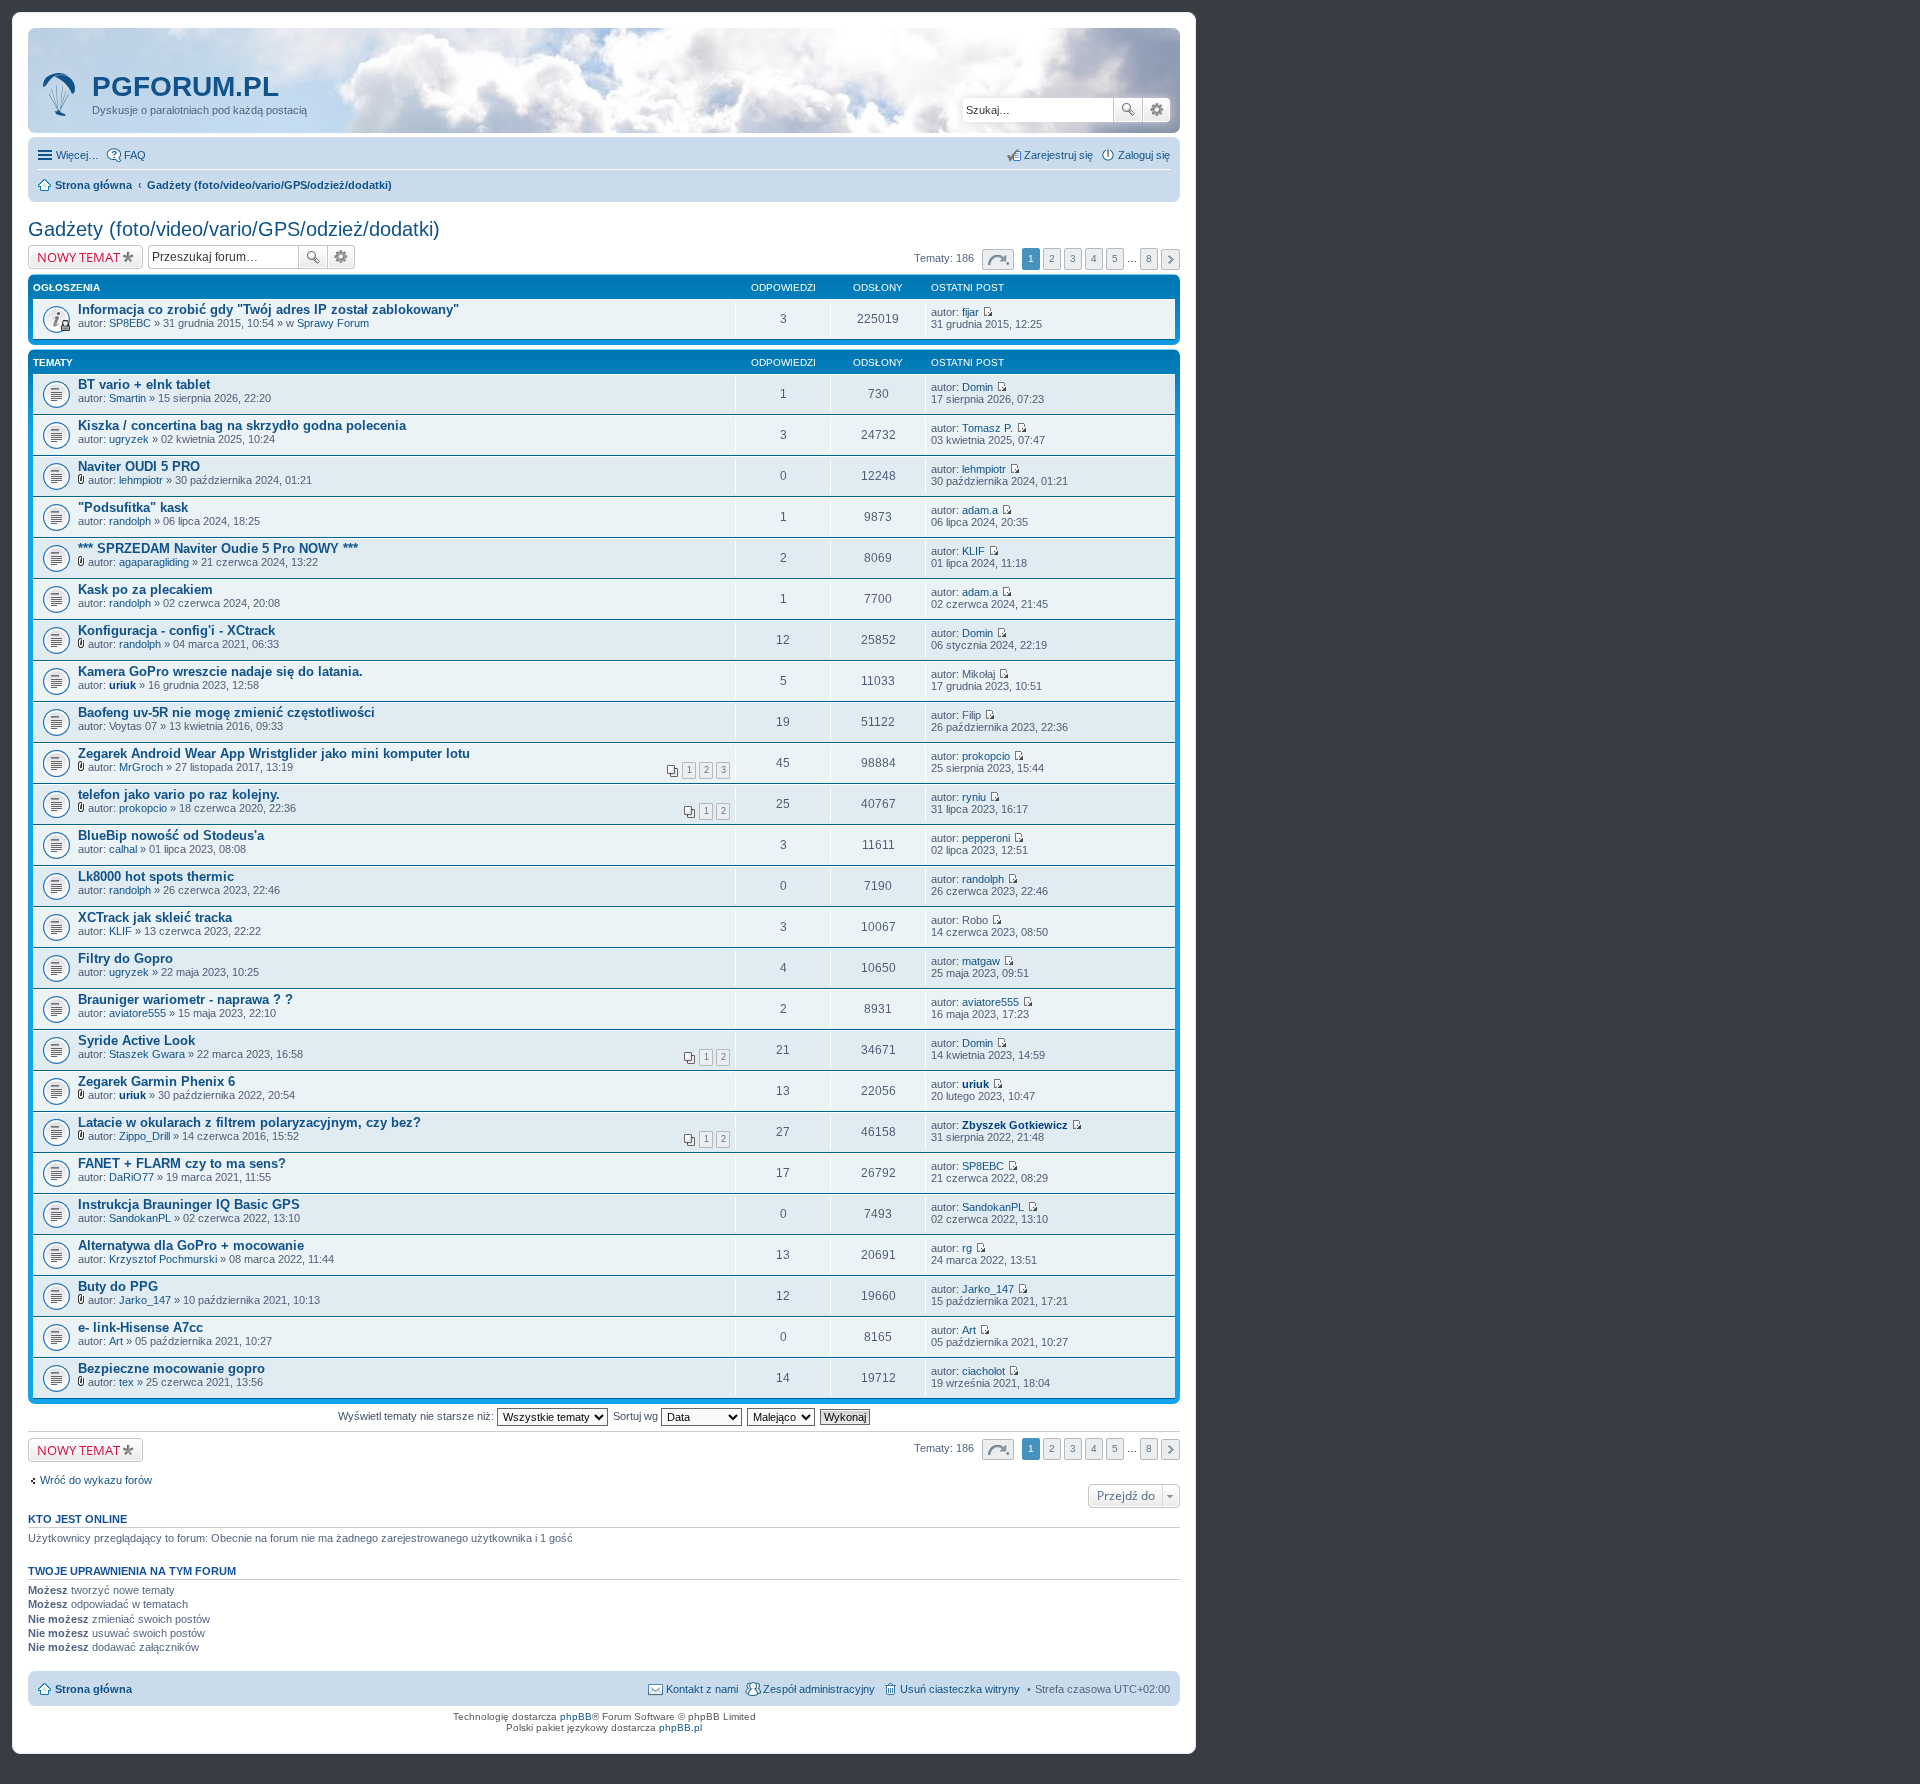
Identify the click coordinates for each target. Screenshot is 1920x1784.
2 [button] (1052, 258)
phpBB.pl (680, 1727)
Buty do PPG (118, 1286)
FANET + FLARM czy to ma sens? (182, 1163)
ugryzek (129, 439)
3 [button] (1073, 258)
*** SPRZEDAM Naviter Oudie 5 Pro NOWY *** (218, 548)
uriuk (122, 685)
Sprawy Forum (333, 323)
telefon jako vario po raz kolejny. (179, 794)
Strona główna (93, 1689)
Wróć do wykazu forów (96, 1480)
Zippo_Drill (144, 1136)
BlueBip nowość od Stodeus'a (171, 835)
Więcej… (77, 155)
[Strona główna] (62, 95)
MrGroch (141, 767)
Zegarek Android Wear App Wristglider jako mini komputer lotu (274, 753)
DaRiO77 (131, 1177)
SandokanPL (140, 1218)
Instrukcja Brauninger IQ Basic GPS (189, 1204)
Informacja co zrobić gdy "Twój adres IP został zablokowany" (268, 309)
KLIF (973, 551)
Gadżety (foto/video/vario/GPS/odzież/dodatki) (234, 229)
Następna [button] (1170, 259)
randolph (130, 521)
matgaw (981, 961)
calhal (123, 849)
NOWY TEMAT (78, 257)
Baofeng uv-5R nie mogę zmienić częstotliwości (226, 712)
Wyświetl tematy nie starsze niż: (417, 1416)
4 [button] (1094, 258)
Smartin (127, 398)
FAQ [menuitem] (135, 155)
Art (116, 1341)
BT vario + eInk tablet (144, 384)
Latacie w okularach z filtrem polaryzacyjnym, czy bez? (249, 1122)
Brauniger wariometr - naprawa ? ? (185, 999)
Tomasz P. (987, 428)
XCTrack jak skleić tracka (155, 917)
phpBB (576, 1716)
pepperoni (986, 838)
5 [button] (1115, 258)
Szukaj (1128, 110)
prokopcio (986, 756)
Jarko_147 (145, 1300)
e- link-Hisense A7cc (140, 1327)
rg (967, 1248)
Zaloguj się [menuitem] (1144, 155)
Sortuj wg (637, 1416)
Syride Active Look (136, 1040)
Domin (977, 387)
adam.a (980, 510)
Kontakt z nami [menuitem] (702, 1689)
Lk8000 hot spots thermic (156, 876)
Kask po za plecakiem (145, 589)
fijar (970, 312)
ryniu (974, 797)
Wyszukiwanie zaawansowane (1156, 110)
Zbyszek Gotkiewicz (1015, 1125)
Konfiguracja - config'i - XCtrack (176, 630)
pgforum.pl (185, 86)
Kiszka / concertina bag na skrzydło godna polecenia (242, 425)
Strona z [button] (998, 259)
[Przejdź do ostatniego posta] (987, 312)
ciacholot (983, 1371)
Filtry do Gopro (125, 958)
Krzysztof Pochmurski (163, 1259)
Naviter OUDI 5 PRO (139, 466)
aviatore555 (137, 1013)
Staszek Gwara (147, 1054)
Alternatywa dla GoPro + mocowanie (191, 1245)
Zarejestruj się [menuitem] (1058, 155)
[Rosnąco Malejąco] (782, 1416)
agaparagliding (154, 562)
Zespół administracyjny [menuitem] (819, 1689)
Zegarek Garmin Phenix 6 (156, 1081)
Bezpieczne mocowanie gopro (171, 1368)
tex (126, 1382)
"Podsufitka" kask (133, 507)
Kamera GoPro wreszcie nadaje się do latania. (220, 671)
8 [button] (1149, 258)
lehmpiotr (141, 480)
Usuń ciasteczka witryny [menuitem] (960, 1689)
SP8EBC (130, 323)
